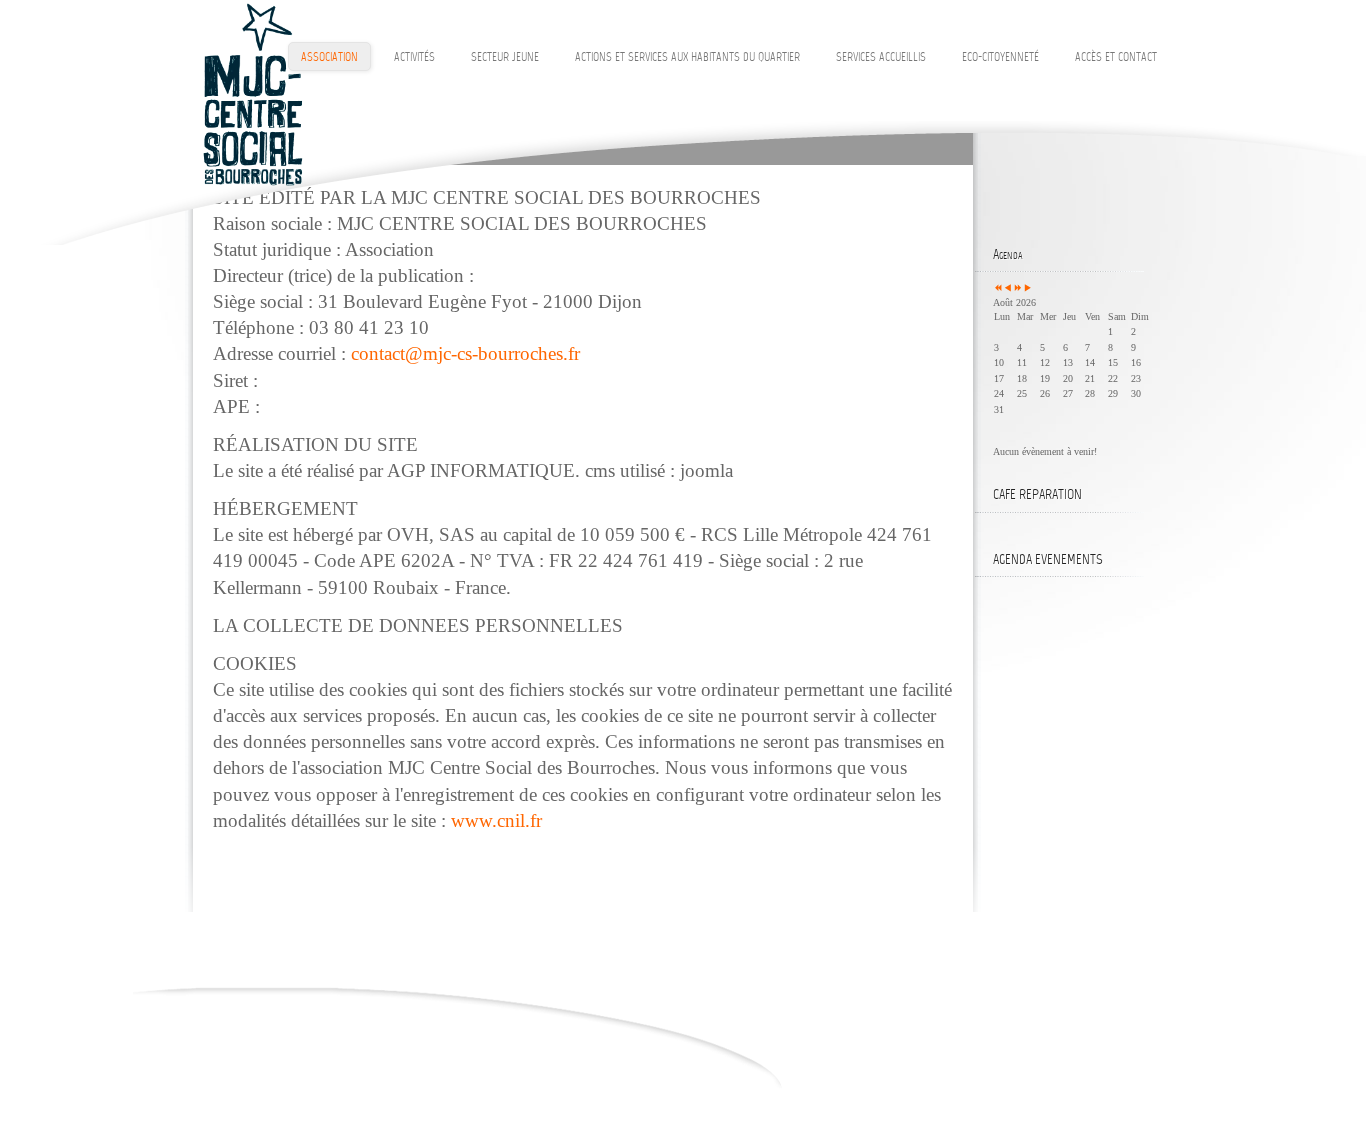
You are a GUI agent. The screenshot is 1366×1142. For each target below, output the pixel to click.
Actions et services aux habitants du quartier (687, 58)
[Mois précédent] (1008, 288)
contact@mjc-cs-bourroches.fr (465, 353)
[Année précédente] (998, 288)
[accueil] (252, 94)
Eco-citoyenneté (1000, 58)
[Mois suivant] (1028, 288)
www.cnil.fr (496, 820)
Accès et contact (1116, 58)
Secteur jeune (505, 58)
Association (329, 58)
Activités (414, 58)
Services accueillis (881, 58)
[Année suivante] (1018, 288)
